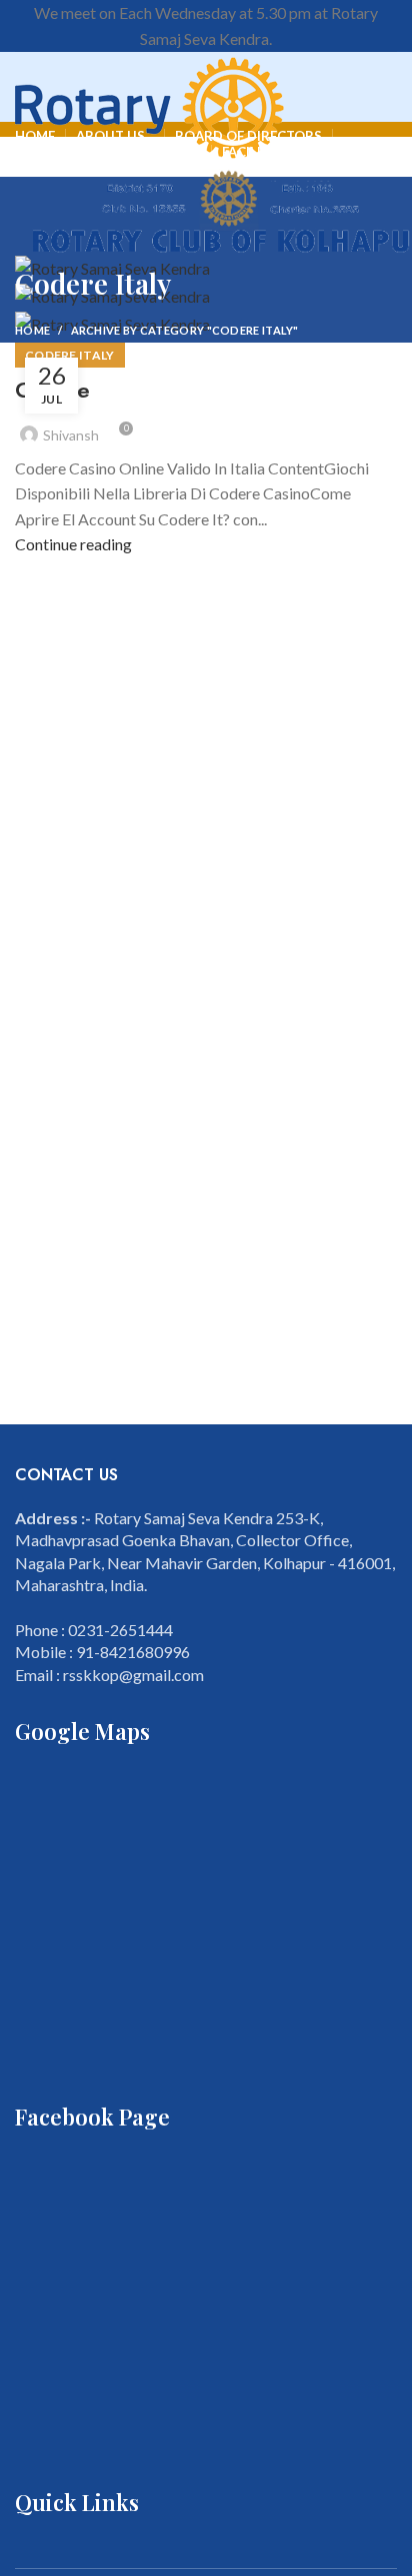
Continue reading (73, 544)
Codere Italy (70, 355)
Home (32, 330)
